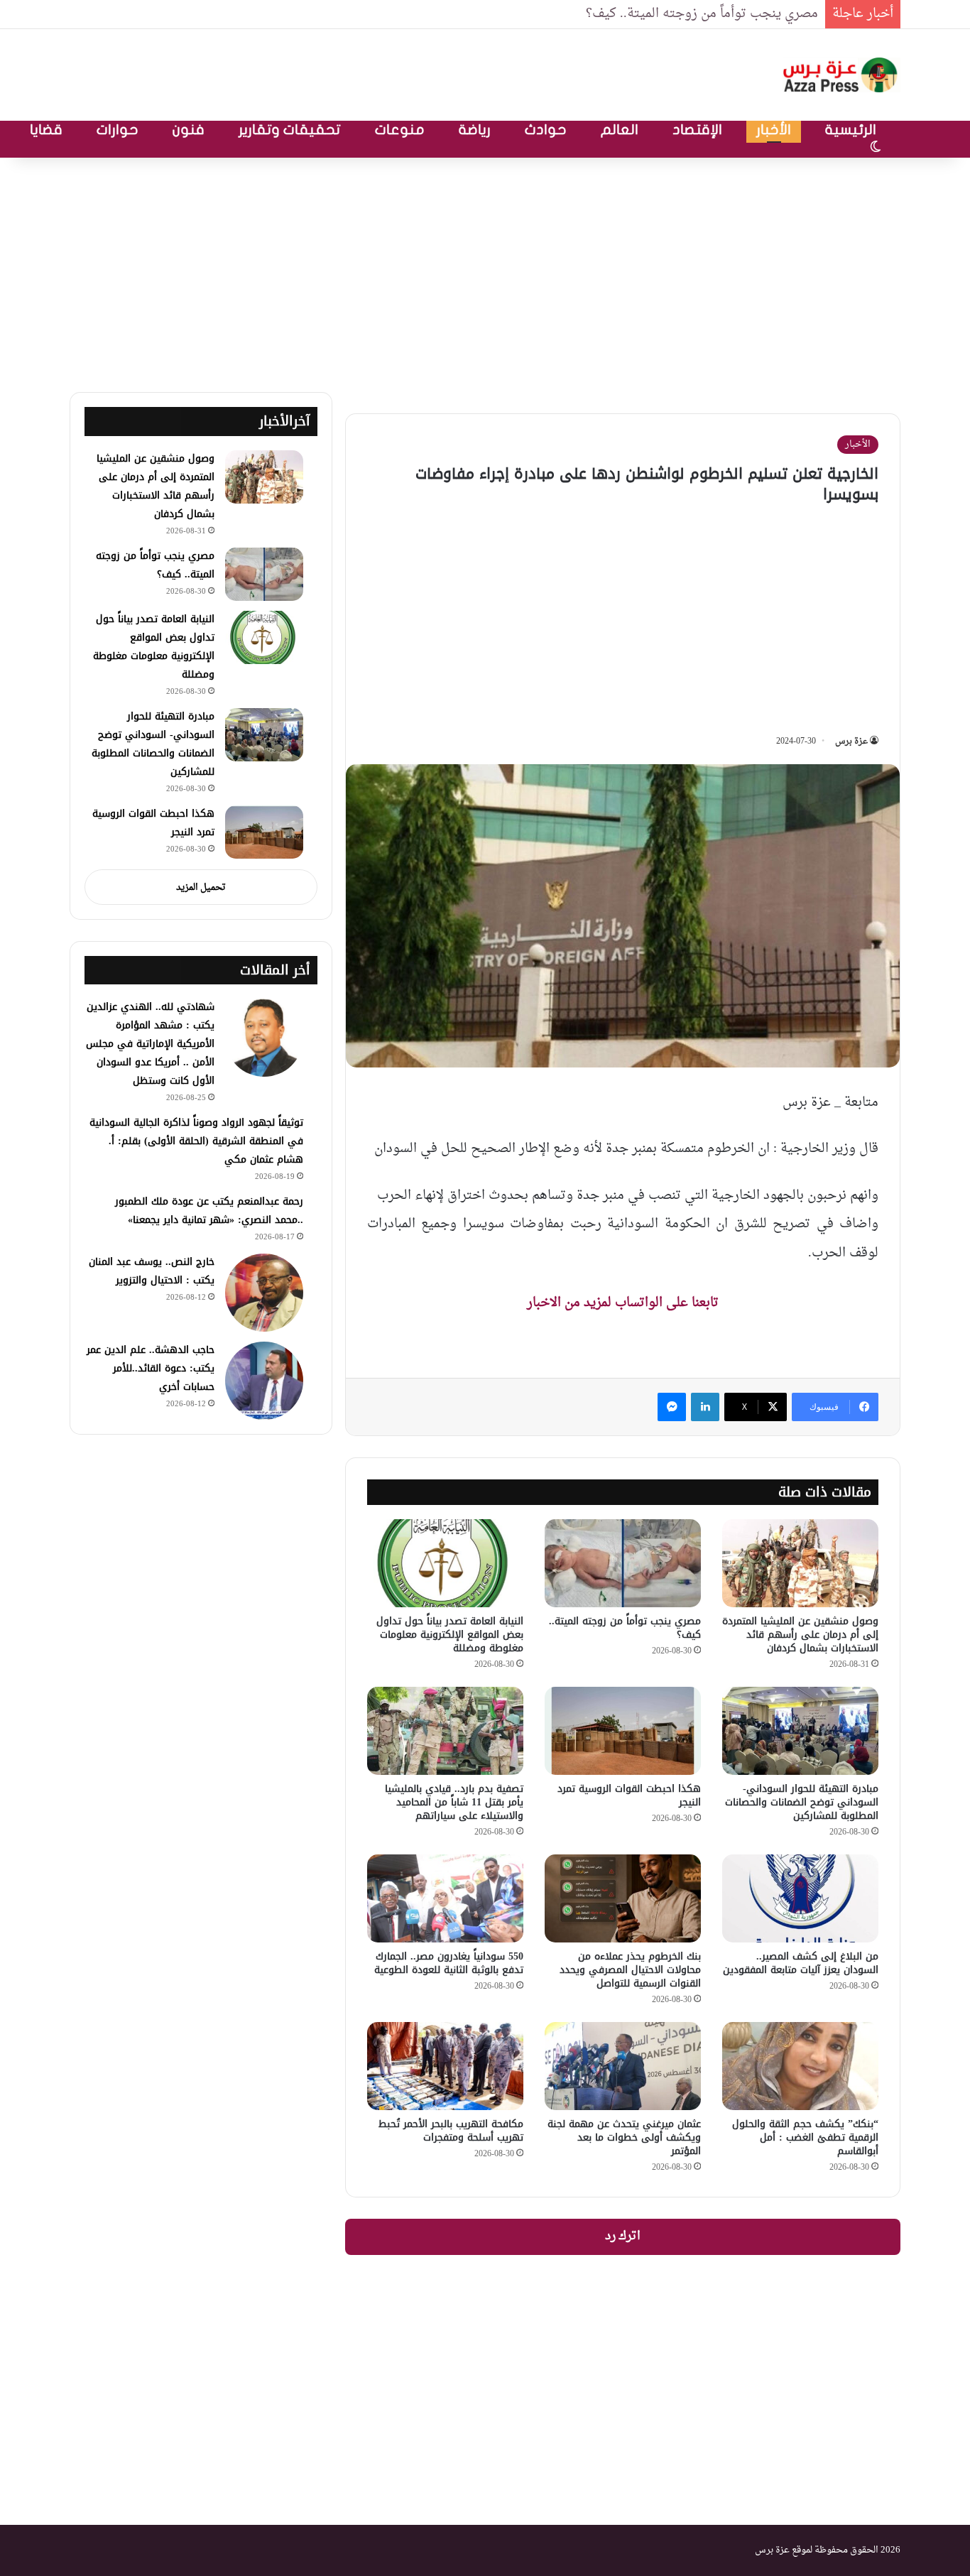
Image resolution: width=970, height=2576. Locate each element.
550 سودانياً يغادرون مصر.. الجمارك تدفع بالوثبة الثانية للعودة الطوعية (449, 1963)
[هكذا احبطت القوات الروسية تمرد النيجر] (623, 1731)
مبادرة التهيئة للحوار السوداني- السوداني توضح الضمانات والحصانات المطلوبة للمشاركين (802, 1802)
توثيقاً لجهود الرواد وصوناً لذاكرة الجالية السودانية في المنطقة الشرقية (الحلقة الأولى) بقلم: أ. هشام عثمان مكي (196, 1141)
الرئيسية (851, 130)
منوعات (400, 130)
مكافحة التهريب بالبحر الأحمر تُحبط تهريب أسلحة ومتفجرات (451, 2131)
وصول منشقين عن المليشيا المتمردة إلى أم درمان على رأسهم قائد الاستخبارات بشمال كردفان (800, 1635)
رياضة (475, 130)
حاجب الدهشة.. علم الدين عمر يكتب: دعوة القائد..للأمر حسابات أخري (151, 1368)
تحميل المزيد (201, 887)
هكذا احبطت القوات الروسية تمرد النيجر (629, 1795)
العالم (620, 130)
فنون (189, 130)
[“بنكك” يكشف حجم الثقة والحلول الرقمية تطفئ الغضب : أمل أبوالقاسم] (800, 2066)
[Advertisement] (485, 271)
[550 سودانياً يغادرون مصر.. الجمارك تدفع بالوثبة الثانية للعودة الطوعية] (445, 1898)
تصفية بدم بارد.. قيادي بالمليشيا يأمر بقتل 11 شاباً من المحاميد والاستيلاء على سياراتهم (454, 1802)
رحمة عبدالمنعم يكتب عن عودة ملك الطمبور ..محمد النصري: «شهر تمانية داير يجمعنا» (209, 1211)
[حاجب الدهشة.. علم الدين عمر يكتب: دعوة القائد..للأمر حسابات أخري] (264, 1381)
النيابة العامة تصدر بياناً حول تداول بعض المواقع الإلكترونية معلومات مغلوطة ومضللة (450, 1635)
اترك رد (623, 2237)
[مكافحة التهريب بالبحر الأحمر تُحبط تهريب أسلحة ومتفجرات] (445, 2066)
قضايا (46, 130)
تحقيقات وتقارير (290, 130)
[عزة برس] (841, 75)
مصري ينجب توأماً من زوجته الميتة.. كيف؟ (702, 14)
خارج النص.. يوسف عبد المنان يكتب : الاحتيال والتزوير (152, 1271)
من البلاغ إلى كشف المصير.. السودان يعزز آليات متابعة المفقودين (801, 1963)
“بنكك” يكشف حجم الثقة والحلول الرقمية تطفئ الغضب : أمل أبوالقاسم (805, 2137)
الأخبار (774, 130)
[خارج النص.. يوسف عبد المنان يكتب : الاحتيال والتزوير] (264, 1293)
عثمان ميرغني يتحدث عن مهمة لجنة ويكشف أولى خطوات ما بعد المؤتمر (624, 2137)
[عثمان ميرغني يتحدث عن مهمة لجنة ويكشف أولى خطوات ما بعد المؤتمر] (623, 2066)
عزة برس (851, 741)
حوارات (118, 130)
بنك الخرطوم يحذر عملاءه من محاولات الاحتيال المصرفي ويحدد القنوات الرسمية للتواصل (630, 1970)
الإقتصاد (697, 130)
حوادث (546, 130)
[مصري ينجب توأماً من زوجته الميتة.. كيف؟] (623, 1563)
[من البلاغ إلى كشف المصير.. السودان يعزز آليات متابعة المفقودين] (800, 1898)
